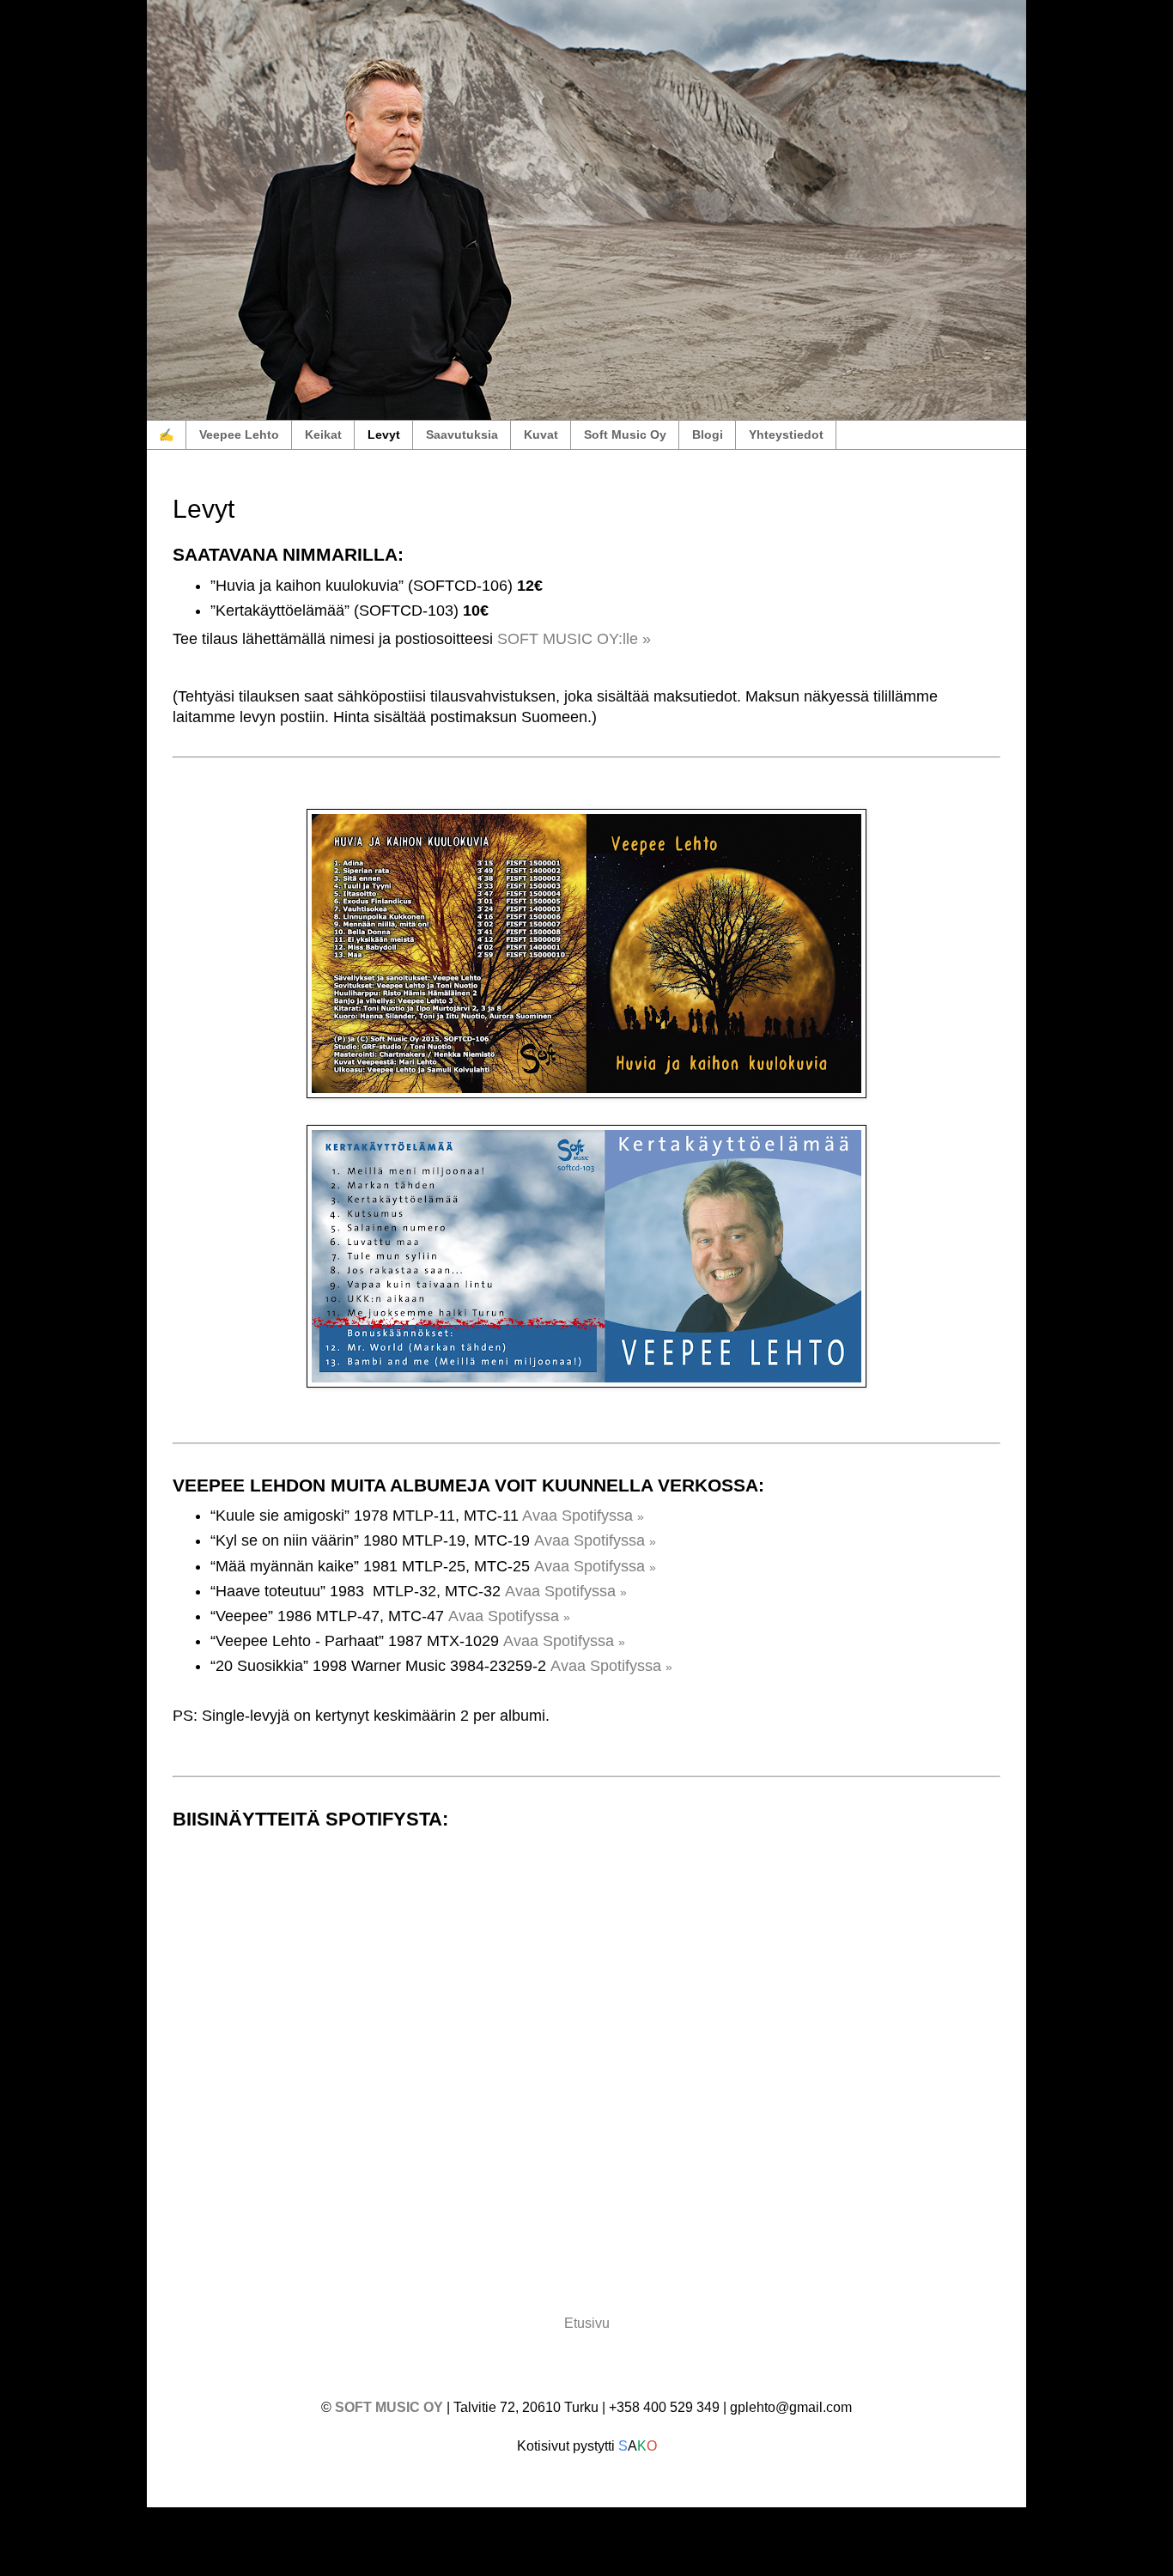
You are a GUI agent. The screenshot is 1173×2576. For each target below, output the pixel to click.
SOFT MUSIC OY (391, 2407)
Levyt (384, 434)
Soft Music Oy (625, 434)
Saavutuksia (462, 434)
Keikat (323, 434)
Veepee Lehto (239, 434)
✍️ (166, 434)
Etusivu (587, 2323)
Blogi (708, 434)
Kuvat (541, 434)
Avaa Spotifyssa (583, 1516)
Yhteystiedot (786, 434)
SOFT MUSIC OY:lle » (574, 639)
